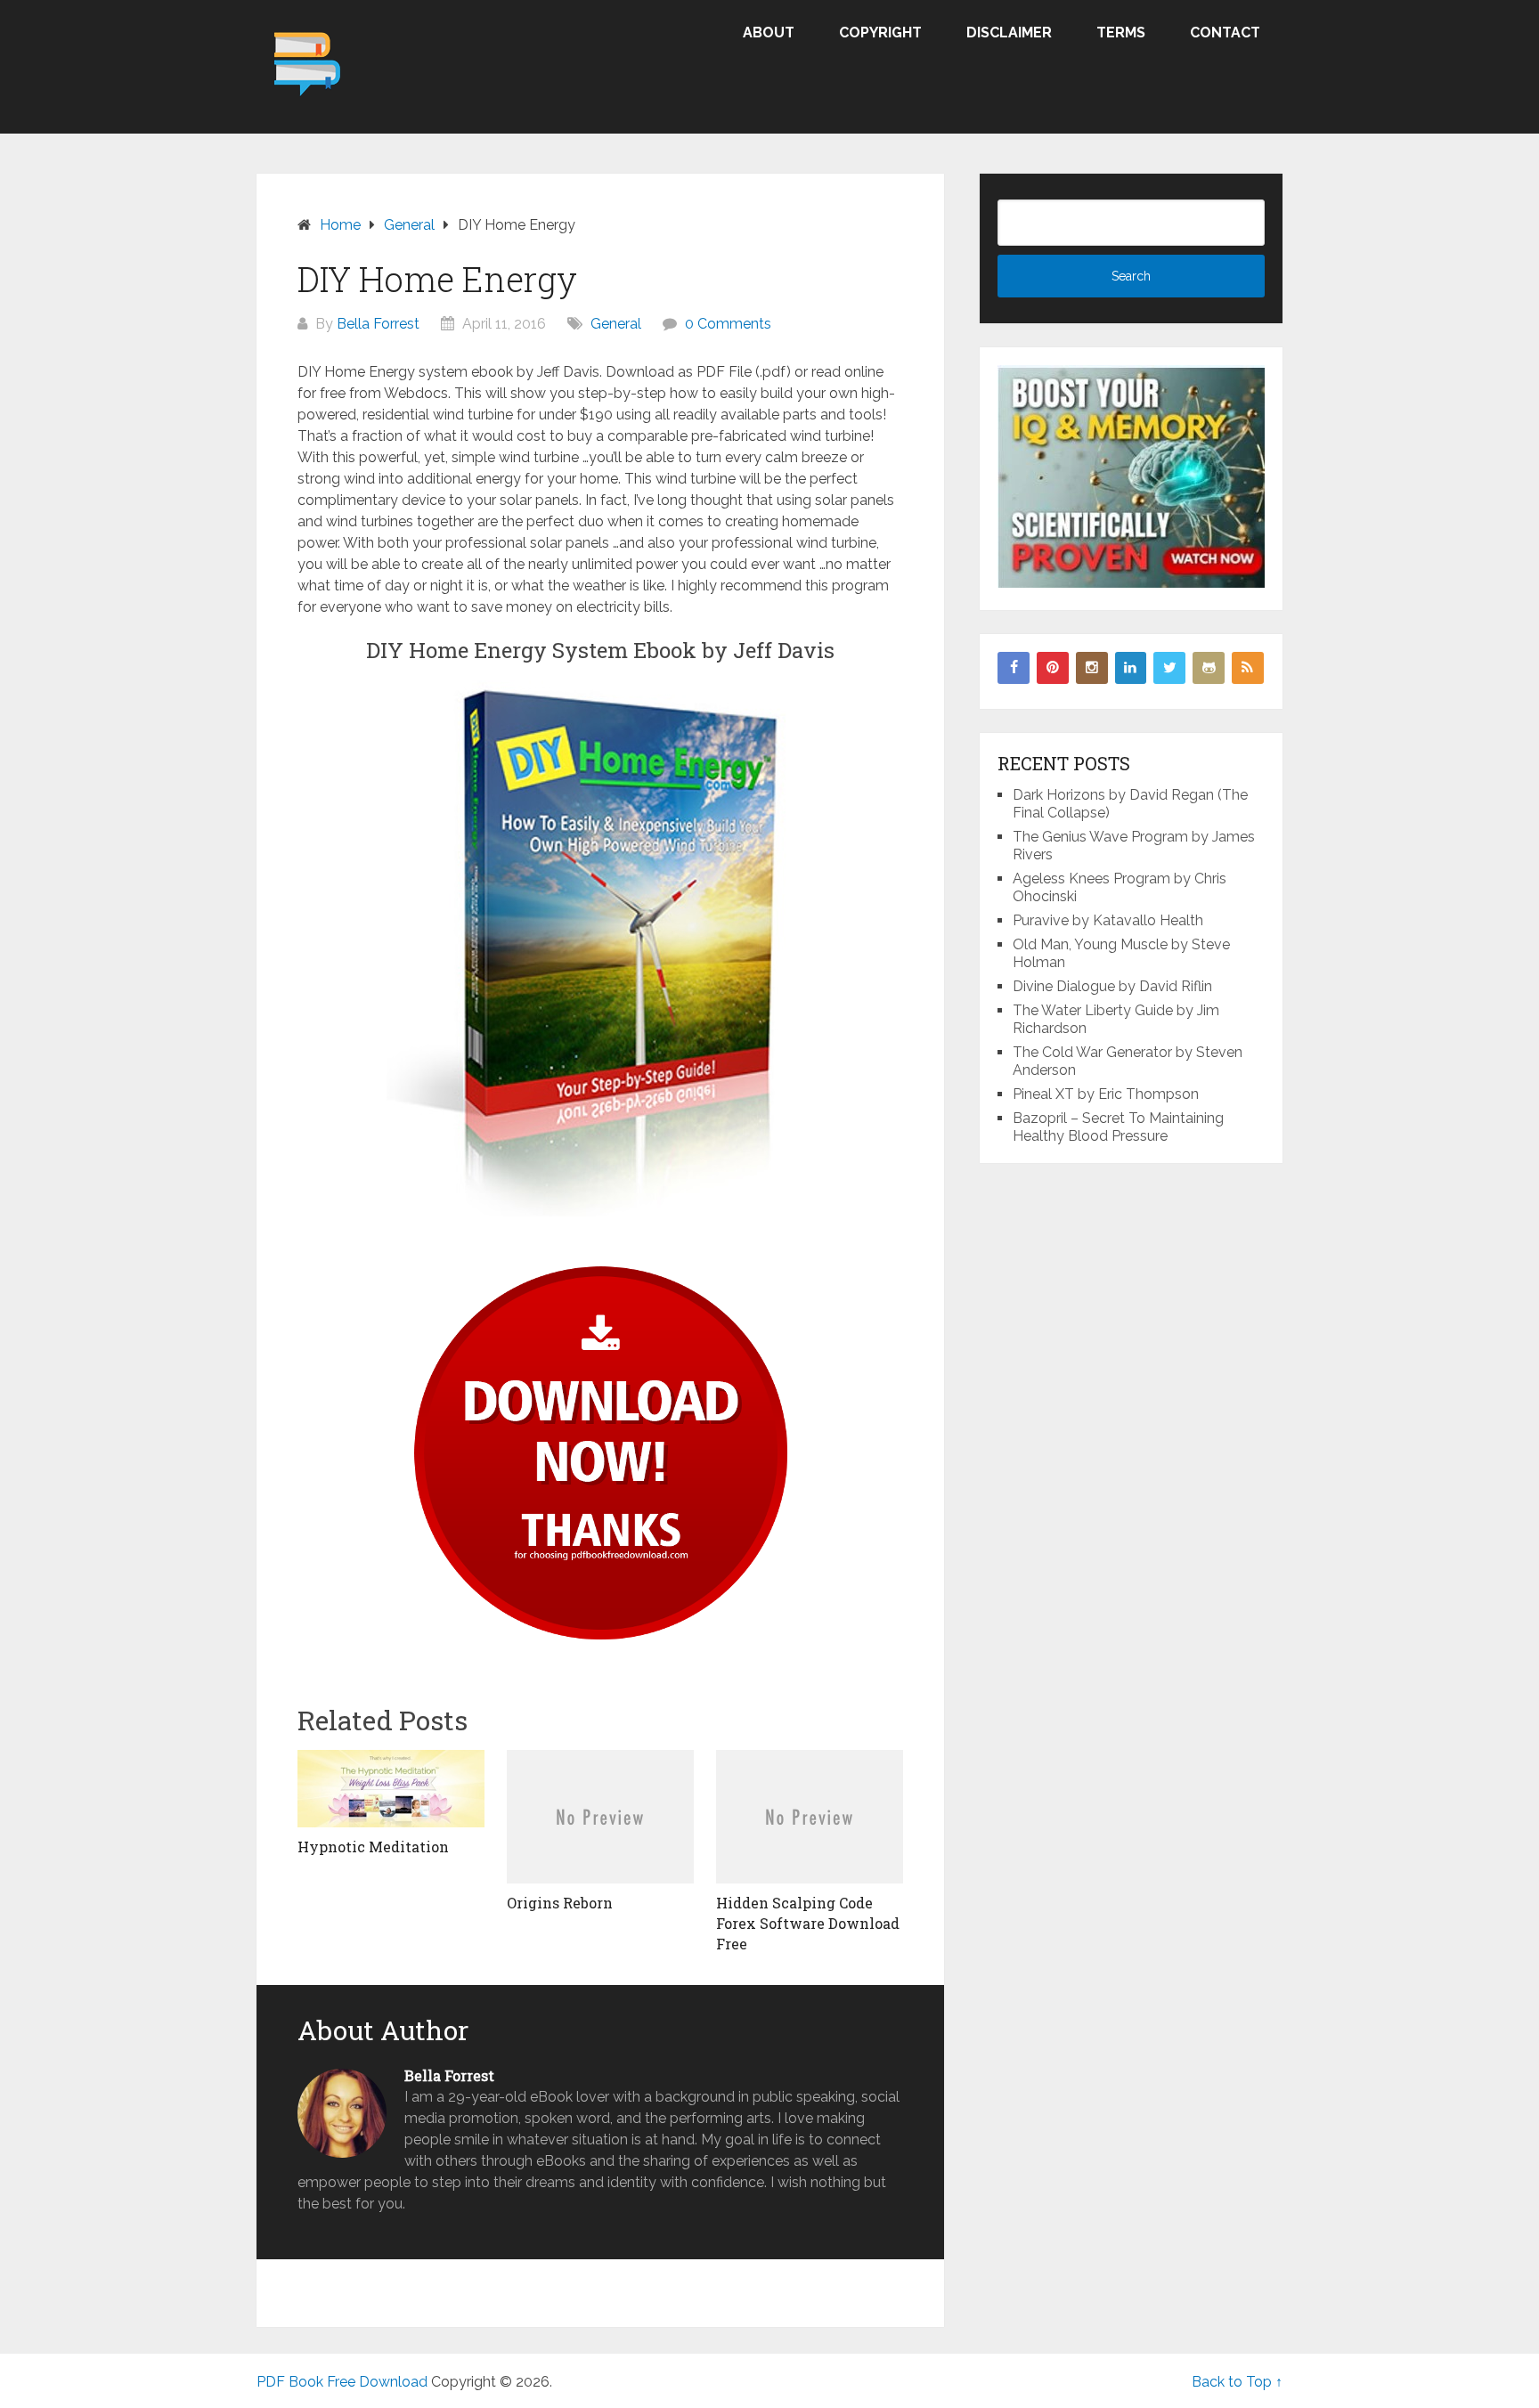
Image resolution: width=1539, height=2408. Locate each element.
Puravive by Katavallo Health (1108, 920)
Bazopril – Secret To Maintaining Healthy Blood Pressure (1118, 1127)
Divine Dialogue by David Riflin (1112, 986)
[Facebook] (1014, 668)
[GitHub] (1209, 668)
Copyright (880, 33)
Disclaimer (1009, 33)
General (616, 324)
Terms (1121, 33)
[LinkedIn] (1131, 668)
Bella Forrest (378, 324)
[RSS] (1248, 668)
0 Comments (728, 324)
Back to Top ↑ (1237, 2382)
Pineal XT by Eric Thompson (1106, 1094)
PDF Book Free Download (342, 2382)
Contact (1225, 33)
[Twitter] (1169, 668)
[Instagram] (1092, 668)
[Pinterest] (1053, 668)
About (769, 33)
